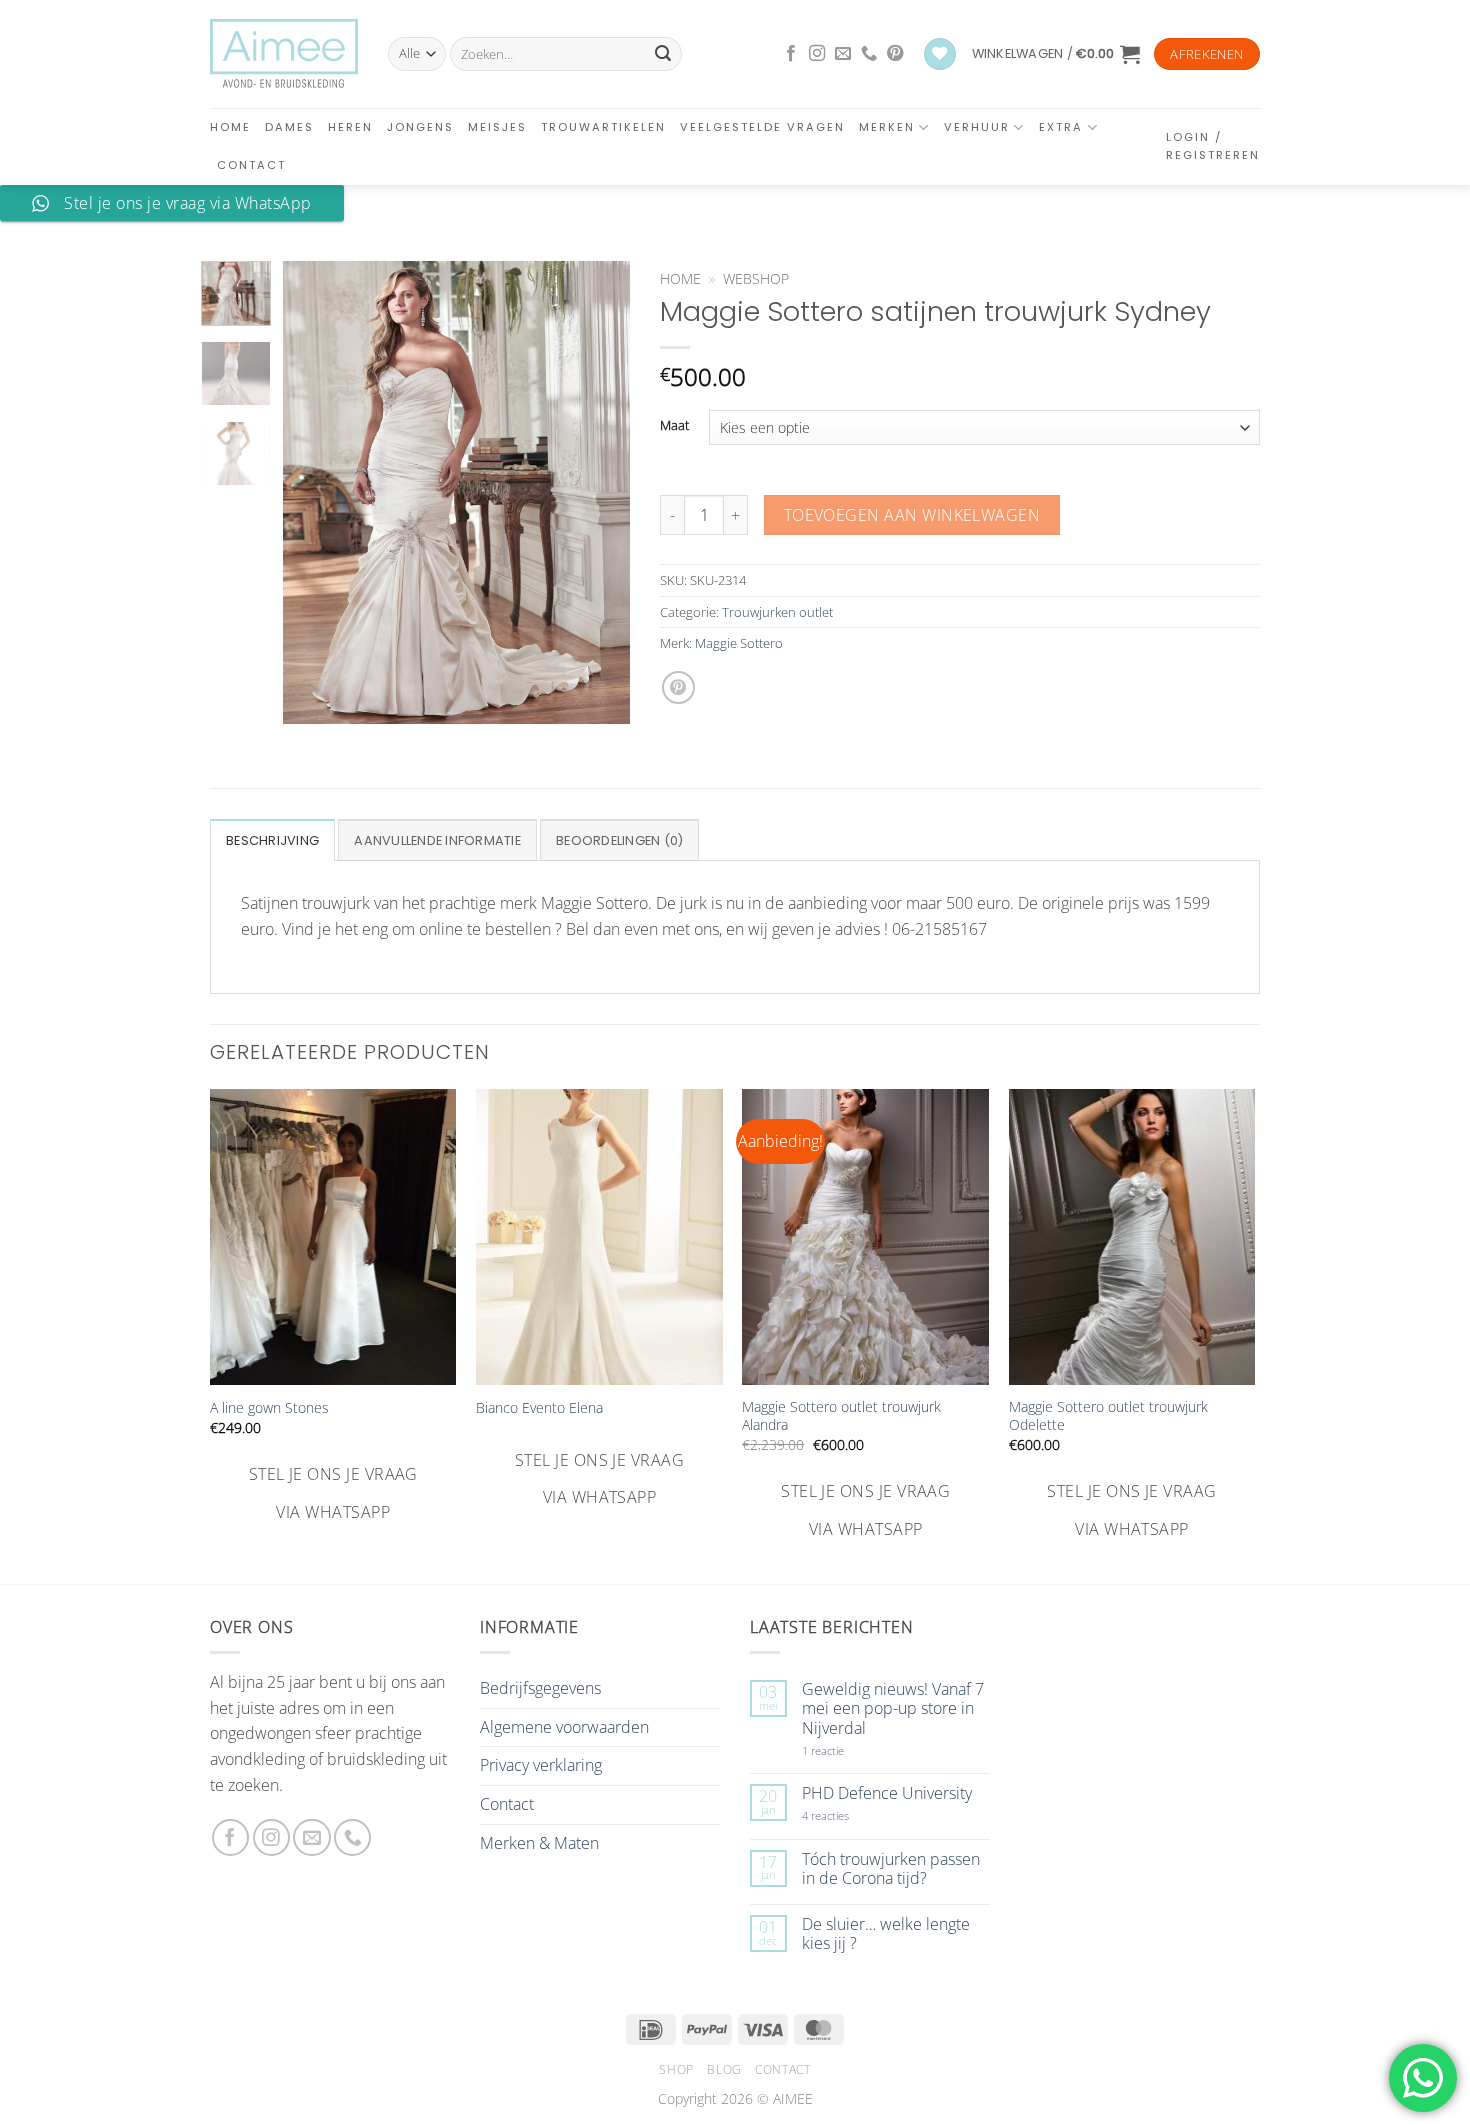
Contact (251, 165)
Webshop (756, 278)
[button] (1056, 54)
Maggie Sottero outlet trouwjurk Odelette (1108, 1416)
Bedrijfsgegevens (540, 1688)
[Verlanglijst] (940, 54)
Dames (289, 127)
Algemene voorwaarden (564, 1727)
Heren (350, 127)
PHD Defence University (887, 1793)
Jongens (420, 127)
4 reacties (849, 1815)
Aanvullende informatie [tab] (437, 840)
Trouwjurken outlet (777, 612)
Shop (676, 2069)
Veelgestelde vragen (762, 127)
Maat (674, 426)
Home (230, 127)
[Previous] (315, 492)
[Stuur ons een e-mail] (843, 54)
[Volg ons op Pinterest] (895, 54)
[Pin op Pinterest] (678, 687)
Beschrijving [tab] (272, 840)
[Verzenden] (663, 54)
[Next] (598, 492)
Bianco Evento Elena (539, 1408)
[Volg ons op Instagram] (817, 54)
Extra (1061, 127)
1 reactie (845, 1750)
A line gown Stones (269, 1408)
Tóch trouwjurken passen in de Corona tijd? (891, 1869)
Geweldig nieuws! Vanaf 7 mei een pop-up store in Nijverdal (893, 1709)
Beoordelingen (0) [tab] (619, 840)
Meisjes (497, 127)
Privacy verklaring (541, 1765)
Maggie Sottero (739, 643)
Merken (887, 127)
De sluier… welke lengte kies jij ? (886, 1934)
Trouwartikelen (603, 127)
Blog (724, 2069)
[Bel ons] (869, 54)
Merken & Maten (539, 1843)
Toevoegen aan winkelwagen (912, 515)
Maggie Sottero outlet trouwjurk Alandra (841, 1416)
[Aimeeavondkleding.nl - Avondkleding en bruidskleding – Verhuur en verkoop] (284, 54)
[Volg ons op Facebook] (791, 54)
